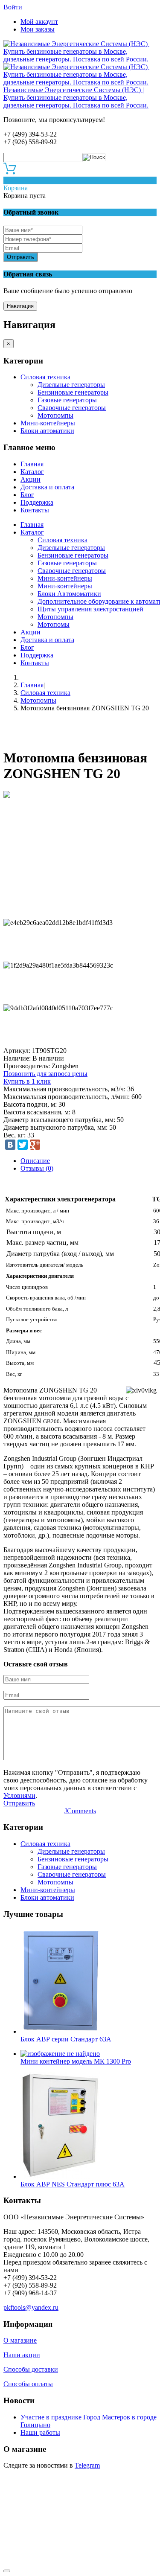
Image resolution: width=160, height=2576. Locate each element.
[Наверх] (7, 2571)
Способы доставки (31, 2369)
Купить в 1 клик (27, 1081)
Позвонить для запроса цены (45, 1074)
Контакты (35, 510)
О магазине (20, 2340)
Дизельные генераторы (71, 385)
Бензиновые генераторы (73, 392)
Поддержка (37, 502)
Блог (27, 495)
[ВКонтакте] (10, 1145)
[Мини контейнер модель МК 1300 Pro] (60, 2054)
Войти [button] (13, 7)
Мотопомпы (55, 415)
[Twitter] (23, 1145)
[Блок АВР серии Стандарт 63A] (60, 2031)
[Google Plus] (35, 1145)
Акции (31, 479)
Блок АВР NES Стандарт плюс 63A (73, 2184)
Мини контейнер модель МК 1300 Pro (76, 2061)
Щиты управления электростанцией (90, 609)
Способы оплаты (28, 2384)
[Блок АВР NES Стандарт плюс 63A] (60, 2176)
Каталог (32, 472)
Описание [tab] (35, 1161)
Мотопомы (54, 624)
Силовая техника (45, 377)
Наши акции (22, 2355)
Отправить (20, 257)
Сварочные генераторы (72, 408)
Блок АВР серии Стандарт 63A (66, 2039)
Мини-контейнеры (48, 423)
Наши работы (40, 2432)
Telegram (87, 2465)
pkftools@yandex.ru (31, 2307)
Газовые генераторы (67, 400)
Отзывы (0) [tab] (37, 1168)
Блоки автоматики (47, 431)
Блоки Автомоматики (69, 594)
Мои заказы (38, 29)
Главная (32, 464)
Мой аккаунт (39, 22)
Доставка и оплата (47, 487)
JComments (80, 1811)
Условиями (19, 1795)
